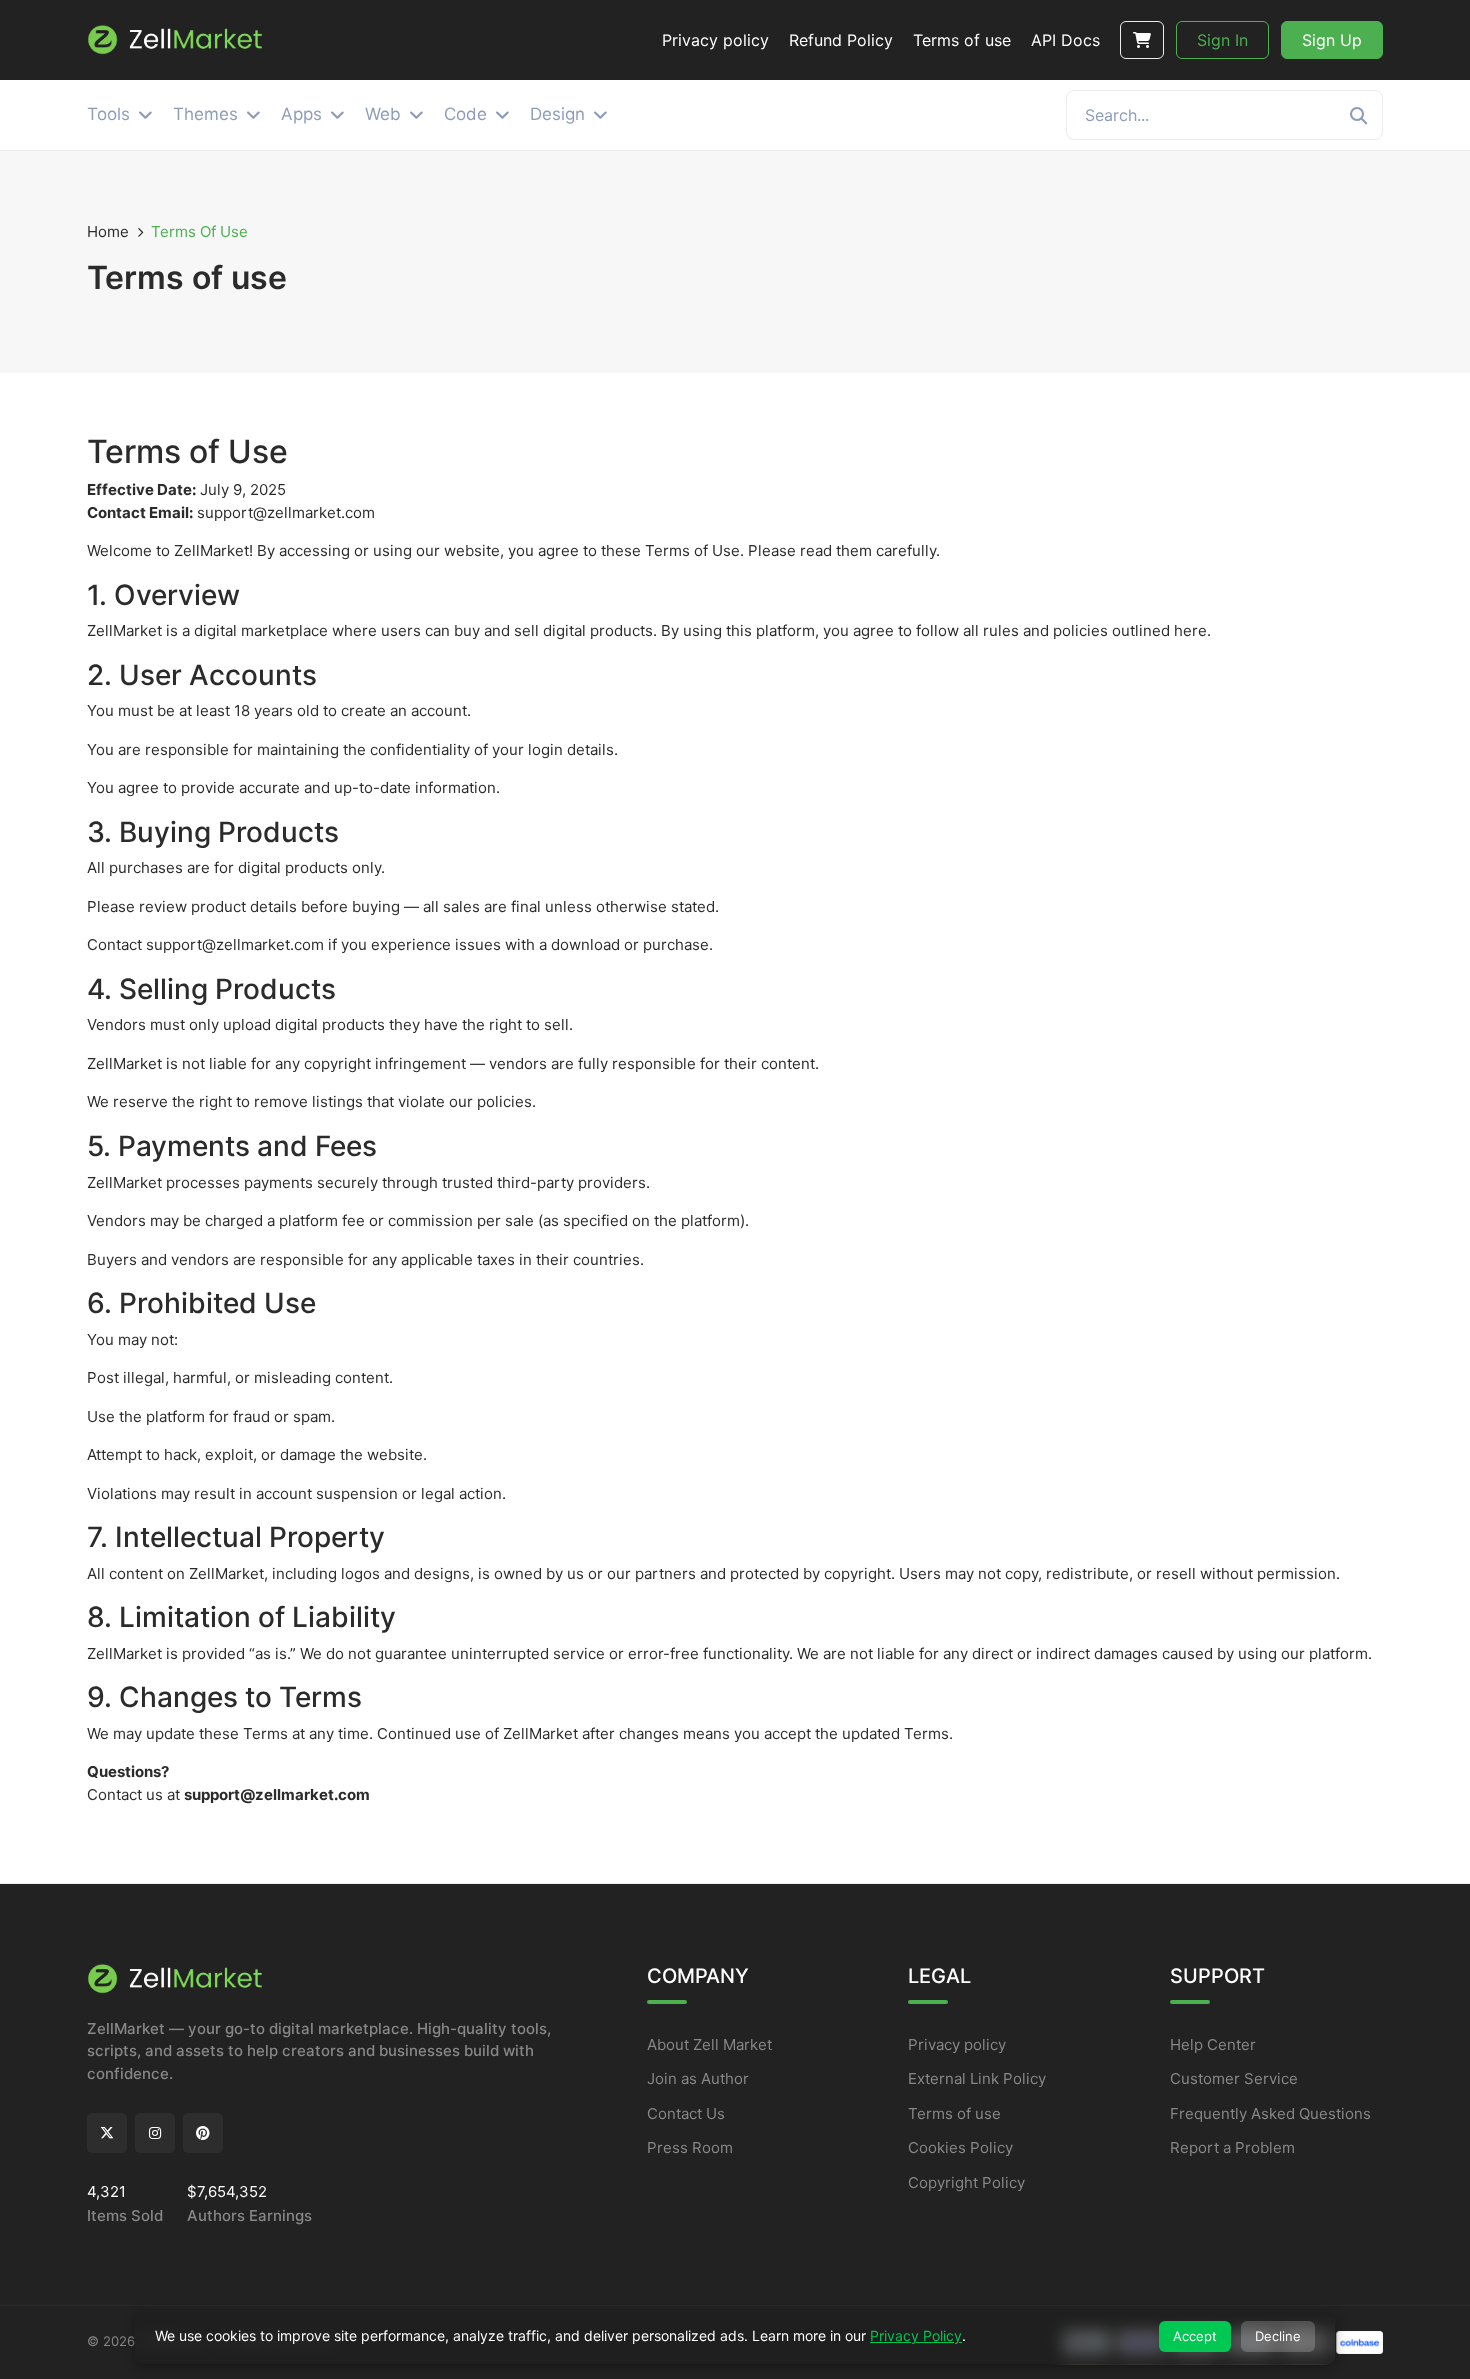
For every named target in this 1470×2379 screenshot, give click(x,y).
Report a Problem (1232, 2147)
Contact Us (686, 2113)
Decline (1278, 2336)
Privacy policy (957, 2044)
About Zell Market (709, 2044)
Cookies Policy (960, 2147)
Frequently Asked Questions (1270, 2113)
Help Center (1213, 2044)
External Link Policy (977, 2078)
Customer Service (1234, 2078)
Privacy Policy (916, 2335)
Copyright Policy (966, 2182)
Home (108, 231)
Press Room (690, 2147)
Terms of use (954, 2113)
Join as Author (698, 2078)
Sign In (1222, 40)
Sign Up (1332, 40)
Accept (1195, 2336)
